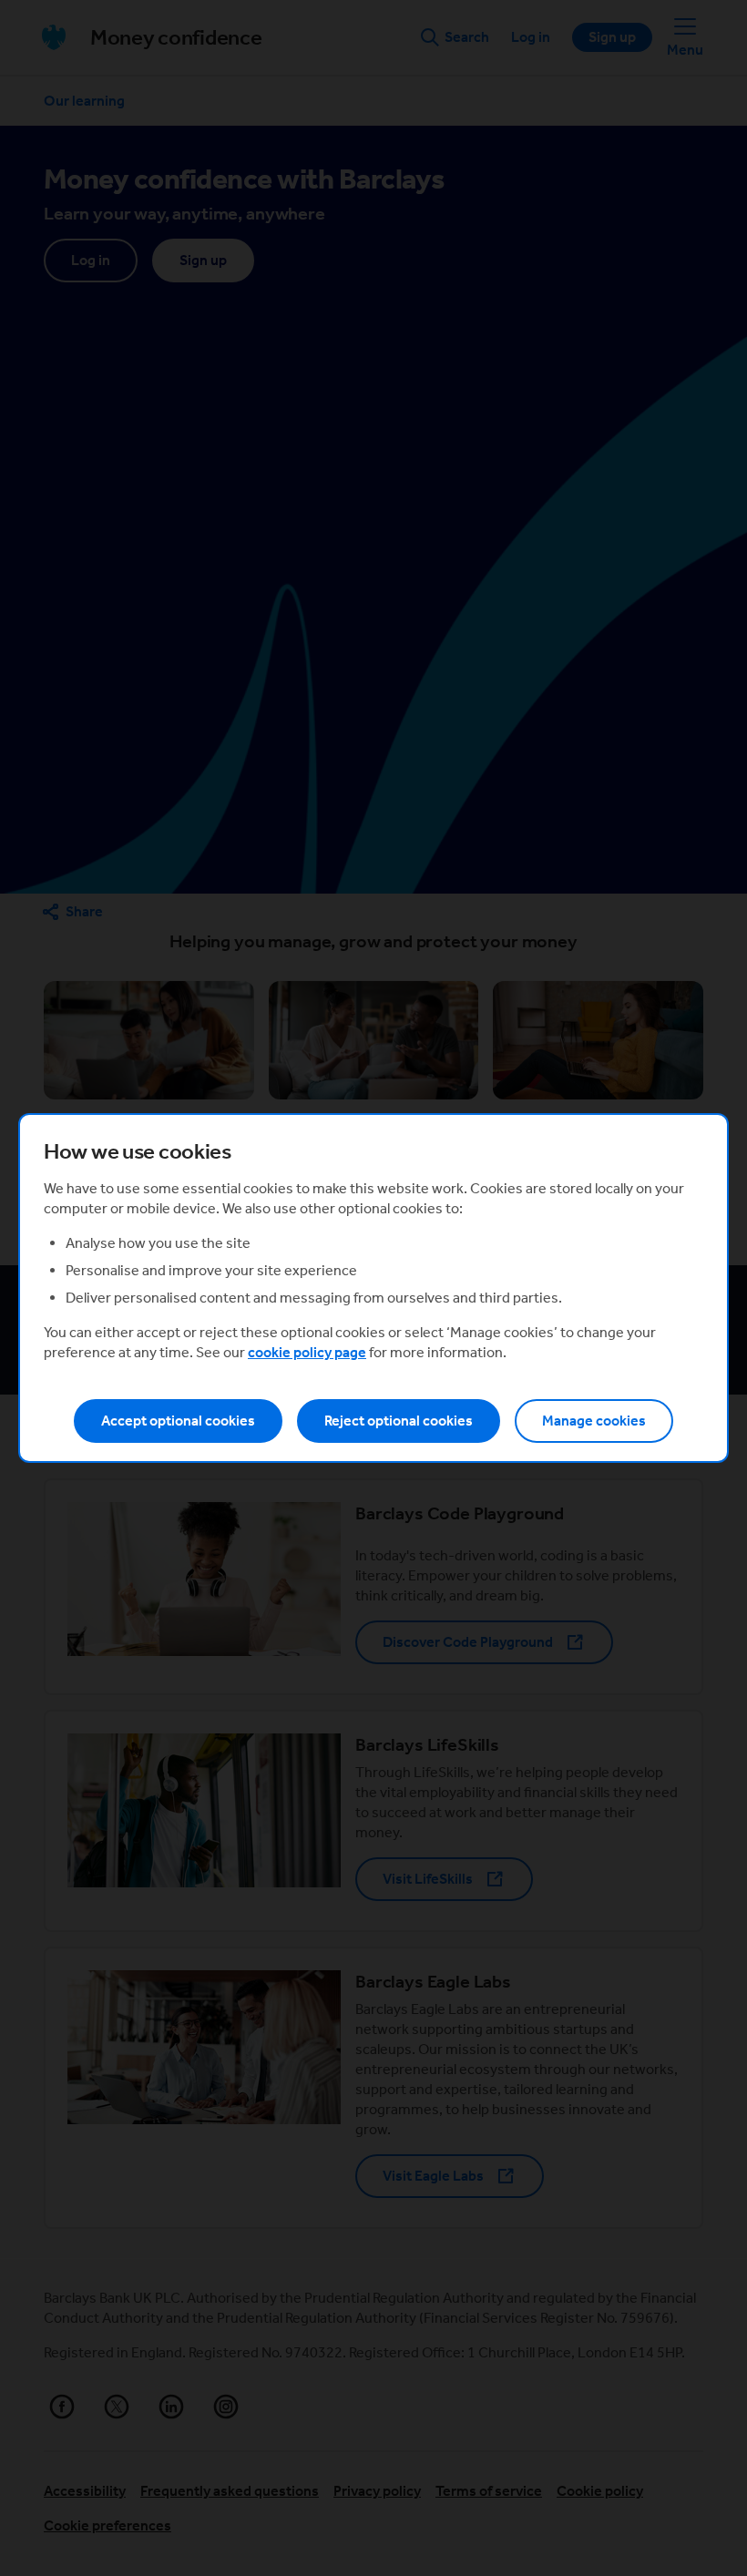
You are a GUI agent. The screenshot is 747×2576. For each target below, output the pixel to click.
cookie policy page (307, 1352)
